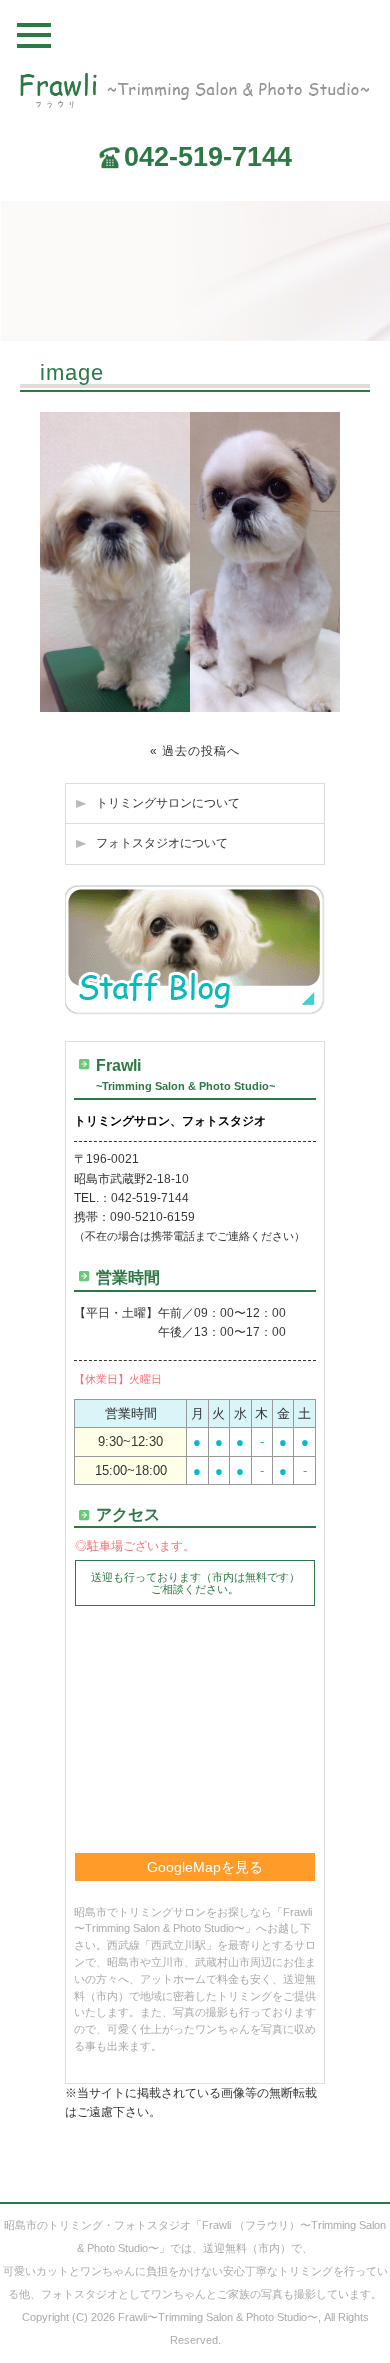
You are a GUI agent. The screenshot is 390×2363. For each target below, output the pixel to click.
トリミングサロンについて (168, 803)
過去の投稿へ (201, 751)
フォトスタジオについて (162, 843)
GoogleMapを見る (205, 1867)
